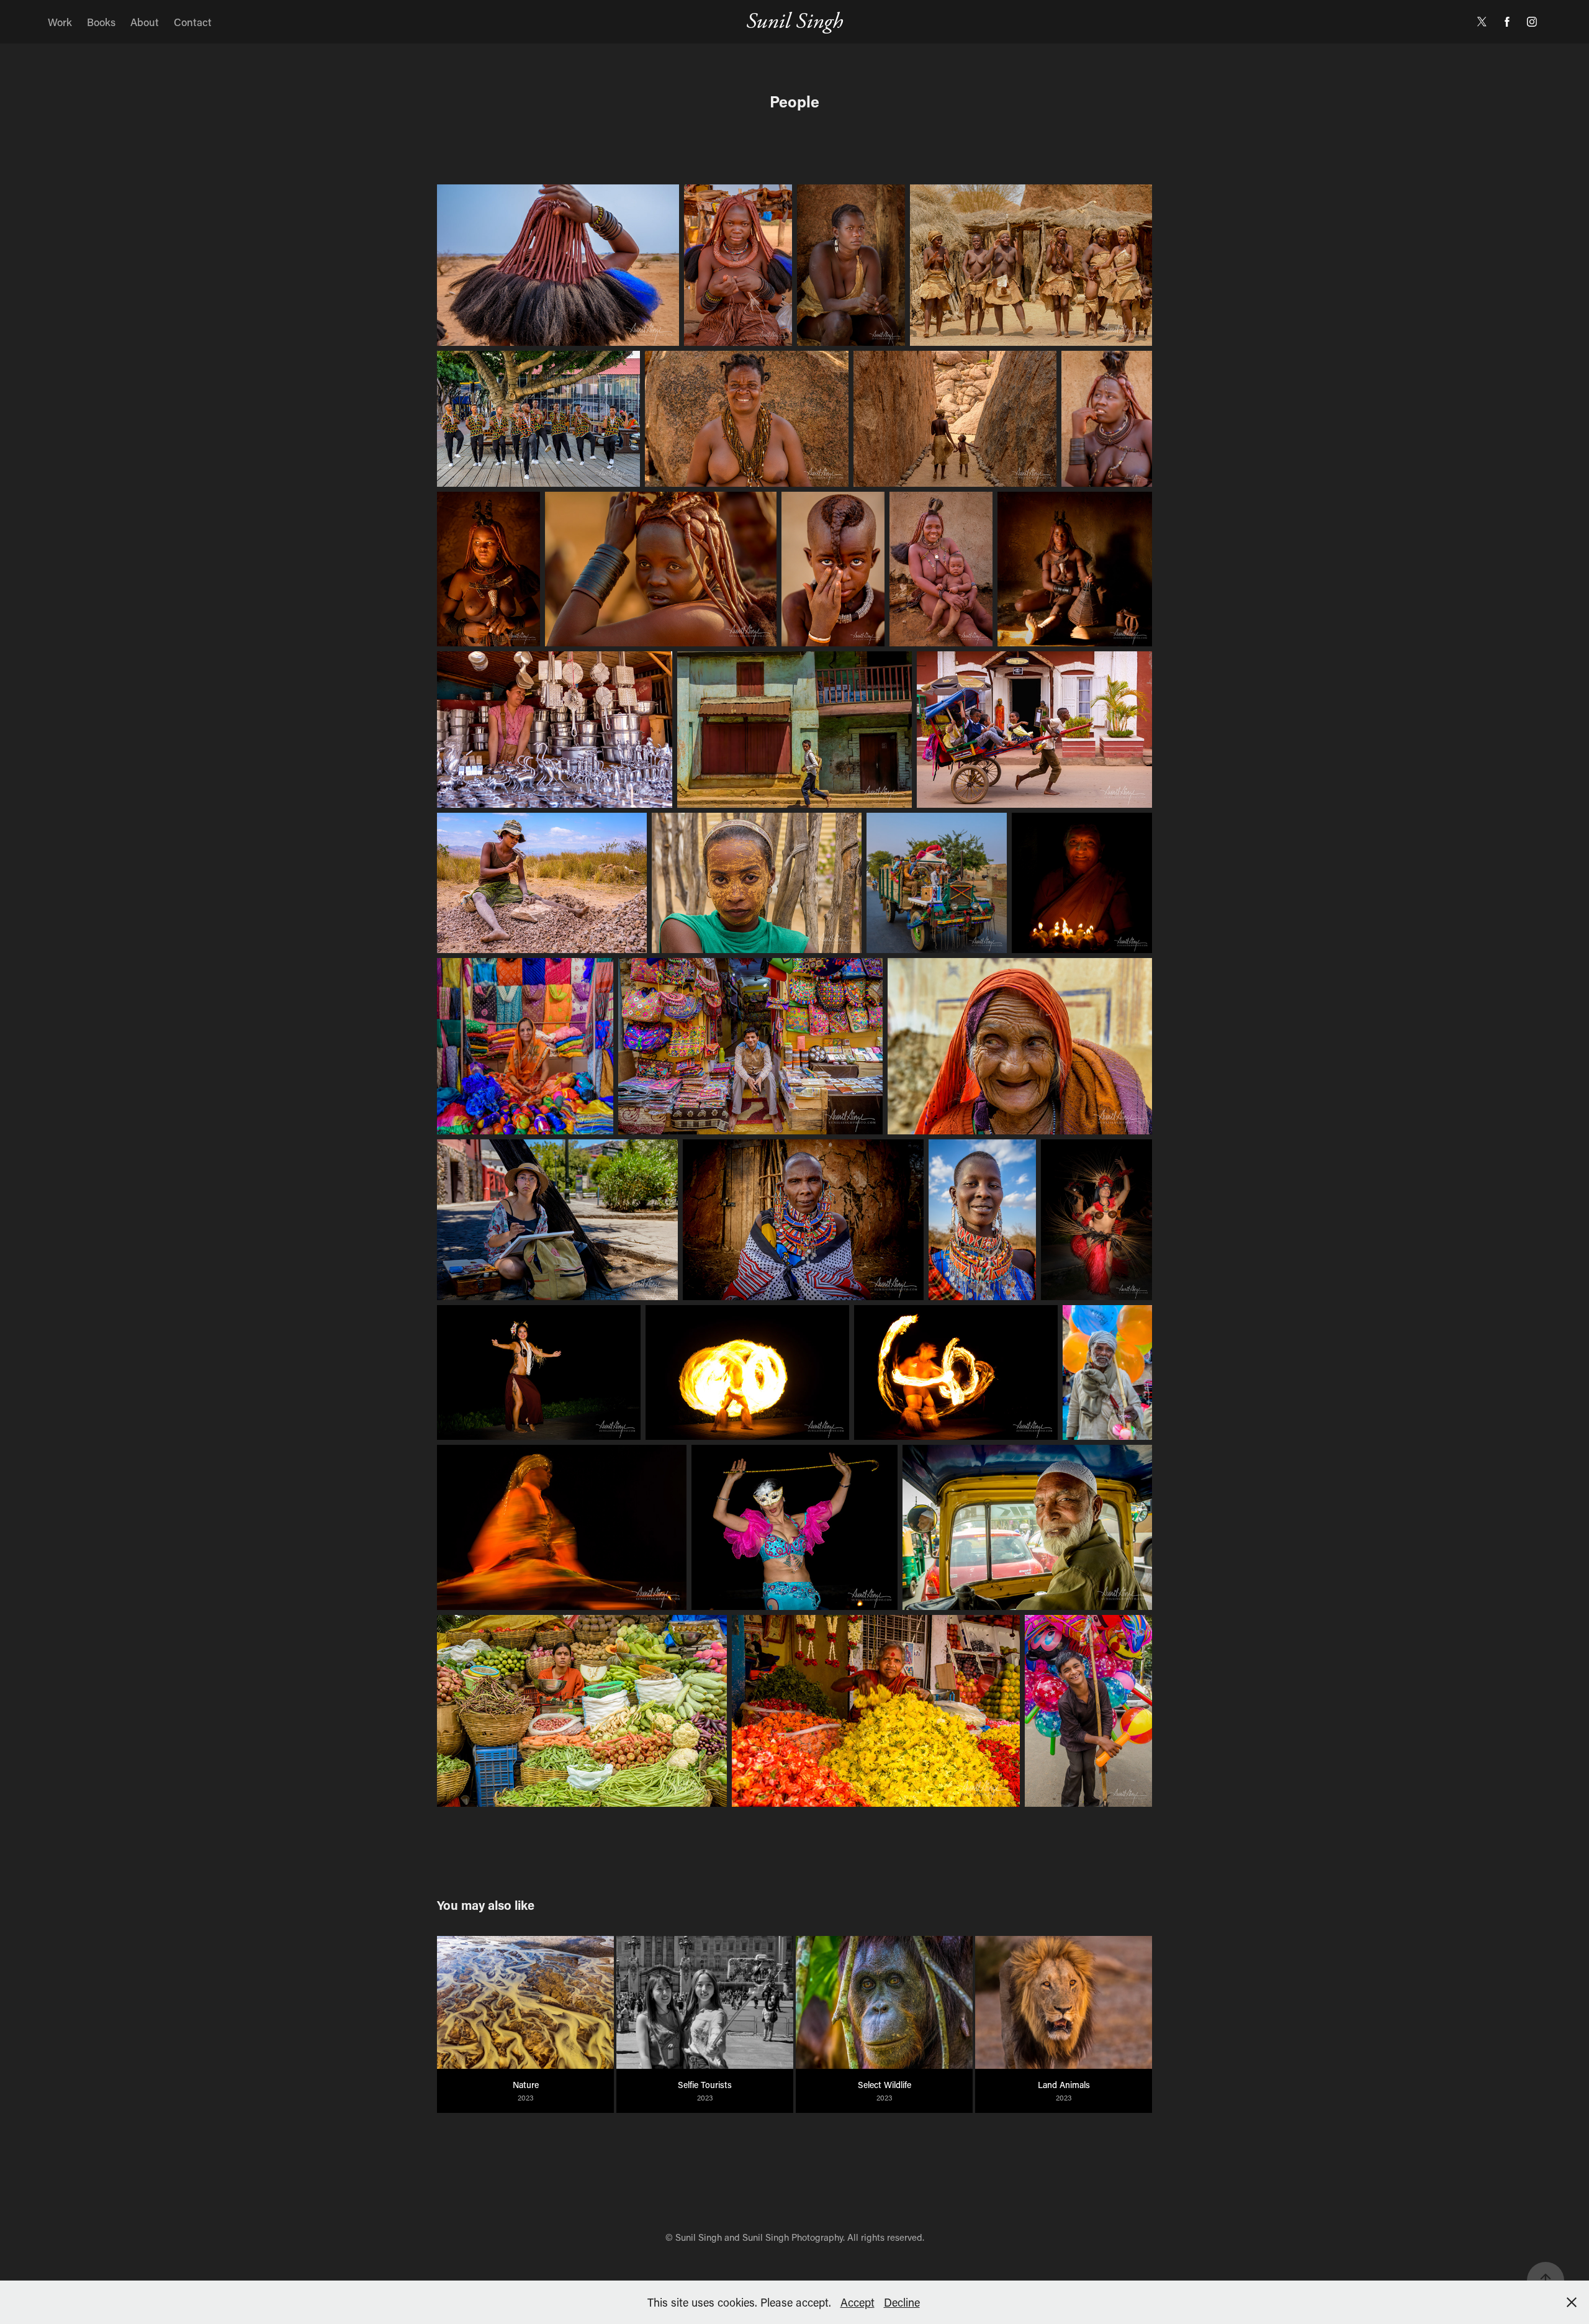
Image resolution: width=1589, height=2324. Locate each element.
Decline (902, 2302)
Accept (858, 2302)
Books (101, 22)
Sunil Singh (794, 21)
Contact (193, 22)
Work (60, 22)
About (145, 22)
